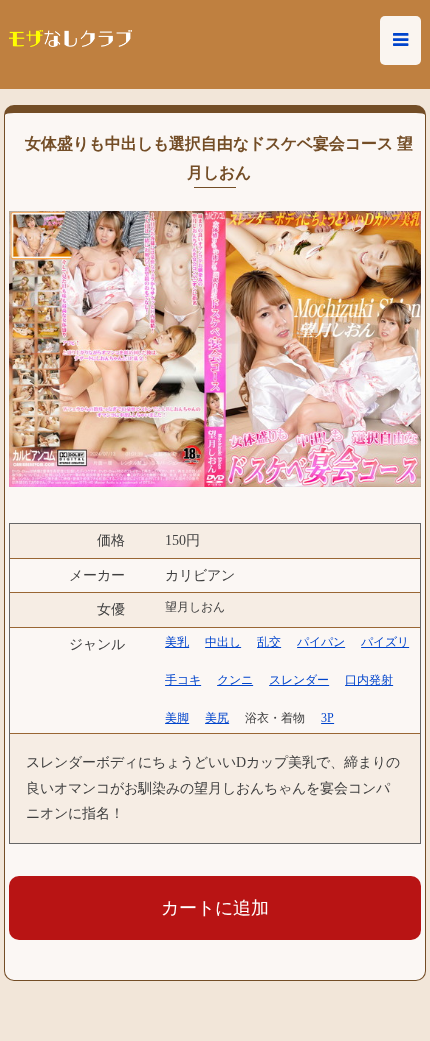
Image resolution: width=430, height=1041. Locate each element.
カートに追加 (215, 908)
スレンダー (299, 680)
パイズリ (385, 642)
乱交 (269, 642)
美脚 (177, 718)
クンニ (235, 680)
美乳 (177, 642)
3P (327, 718)
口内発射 (369, 680)
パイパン (321, 642)
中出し (223, 642)
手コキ (183, 680)
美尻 (217, 718)
